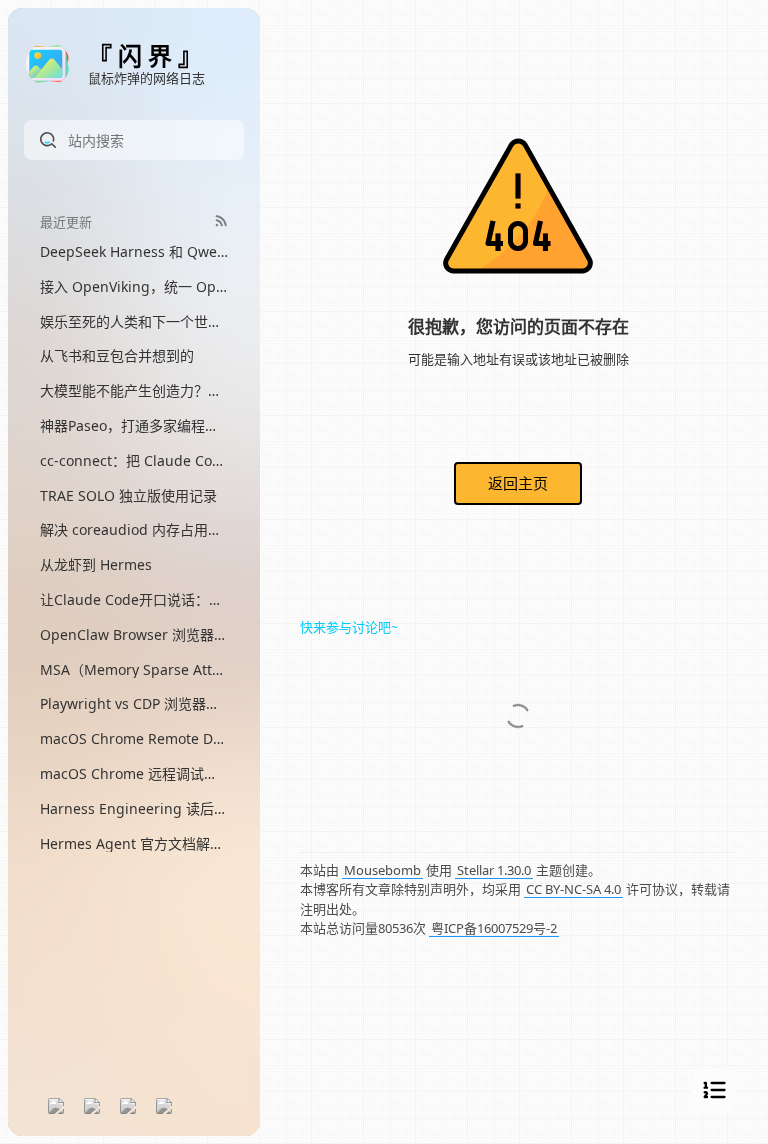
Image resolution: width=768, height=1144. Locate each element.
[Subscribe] (221, 220)
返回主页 (518, 483)
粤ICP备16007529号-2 (494, 928)
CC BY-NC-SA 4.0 (573, 889)
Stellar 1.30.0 (494, 870)
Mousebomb (382, 870)
